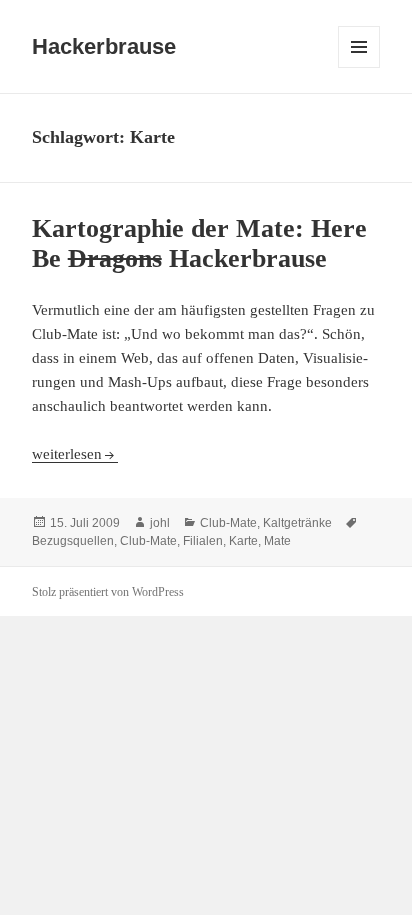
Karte (243, 541)
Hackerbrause (104, 46)
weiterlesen (75, 454)
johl (160, 523)
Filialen (203, 541)
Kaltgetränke (297, 523)
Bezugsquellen (73, 541)
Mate (277, 541)
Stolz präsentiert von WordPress (108, 592)
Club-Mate (228, 523)
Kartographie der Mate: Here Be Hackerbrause (199, 243)
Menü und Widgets (359, 67)
